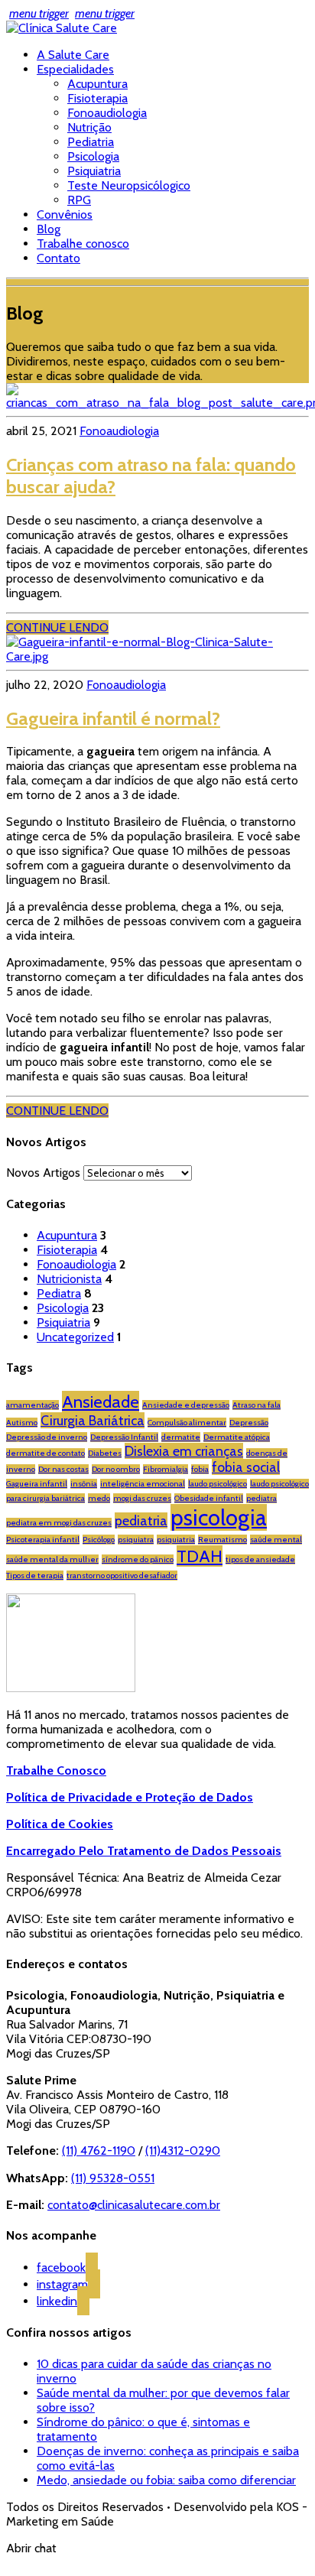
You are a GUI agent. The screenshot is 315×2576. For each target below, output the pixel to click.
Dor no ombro (116, 1469)
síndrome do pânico (138, 1559)
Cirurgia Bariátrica (93, 1420)
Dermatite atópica (237, 1437)
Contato (58, 258)
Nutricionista (69, 1279)
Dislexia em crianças (184, 1451)
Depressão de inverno (47, 1437)
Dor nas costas (63, 1469)
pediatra (261, 1498)
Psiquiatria (94, 171)
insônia (84, 1484)
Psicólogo (99, 1540)
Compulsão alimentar (187, 1423)
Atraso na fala (257, 1405)
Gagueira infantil (37, 1484)
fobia (200, 1469)
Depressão (249, 1423)
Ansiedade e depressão (186, 1405)
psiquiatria (176, 1540)
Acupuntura (97, 84)
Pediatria (91, 142)
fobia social (246, 1467)
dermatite (181, 1437)
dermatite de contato (45, 1453)
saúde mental (276, 1540)
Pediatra (59, 1293)
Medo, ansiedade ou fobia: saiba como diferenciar (166, 2480)
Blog (49, 229)
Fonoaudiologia (107, 113)
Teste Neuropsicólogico (129, 185)
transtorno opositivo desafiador (122, 1575)
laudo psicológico (218, 1484)
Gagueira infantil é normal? (113, 718)
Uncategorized (75, 1337)
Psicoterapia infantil (43, 1540)
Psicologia (93, 156)
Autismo (22, 1423)
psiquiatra (136, 1540)
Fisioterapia (97, 98)
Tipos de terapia (35, 1575)
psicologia (219, 1517)
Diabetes (105, 1453)
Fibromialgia (166, 1469)
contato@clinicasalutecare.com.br (134, 2205)
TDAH (200, 1556)
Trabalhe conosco (83, 244)
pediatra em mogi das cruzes (59, 1523)
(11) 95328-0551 (113, 2178)
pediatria (141, 1520)
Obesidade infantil (209, 1498)
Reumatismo (222, 1540)
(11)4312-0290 (183, 2150)
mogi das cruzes (142, 1498)
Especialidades (75, 69)
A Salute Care (73, 55)
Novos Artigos (43, 1173)
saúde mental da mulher (52, 1559)
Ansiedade (101, 1402)
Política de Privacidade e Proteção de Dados (130, 1797)
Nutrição (89, 127)
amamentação (32, 1405)
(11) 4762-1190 (99, 2150)
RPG (79, 200)
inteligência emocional (143, 1484)
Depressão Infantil (124, 1437)
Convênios (65, 214)
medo (99, 1498)
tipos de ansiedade (260, 1559)
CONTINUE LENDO (57, 627)
